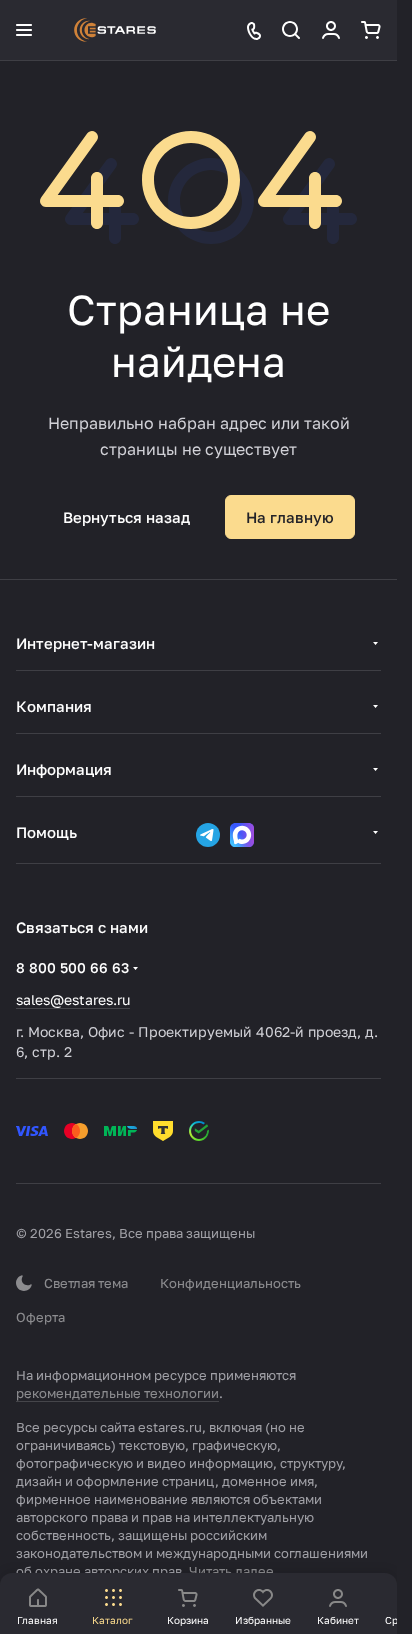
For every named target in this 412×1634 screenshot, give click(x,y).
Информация (64, 769)
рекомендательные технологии (117, 1393)
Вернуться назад (126, 517)
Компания (54, 706)
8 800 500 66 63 (72, 967)
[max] (242, 835)
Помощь (46, 832)
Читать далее (231, 1571)
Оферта (40, 1317)
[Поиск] (291, 30)
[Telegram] (208, 835)
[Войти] (331, 30)
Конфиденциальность (230, 1283)
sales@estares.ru (73, 999)
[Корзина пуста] (371, 30)
